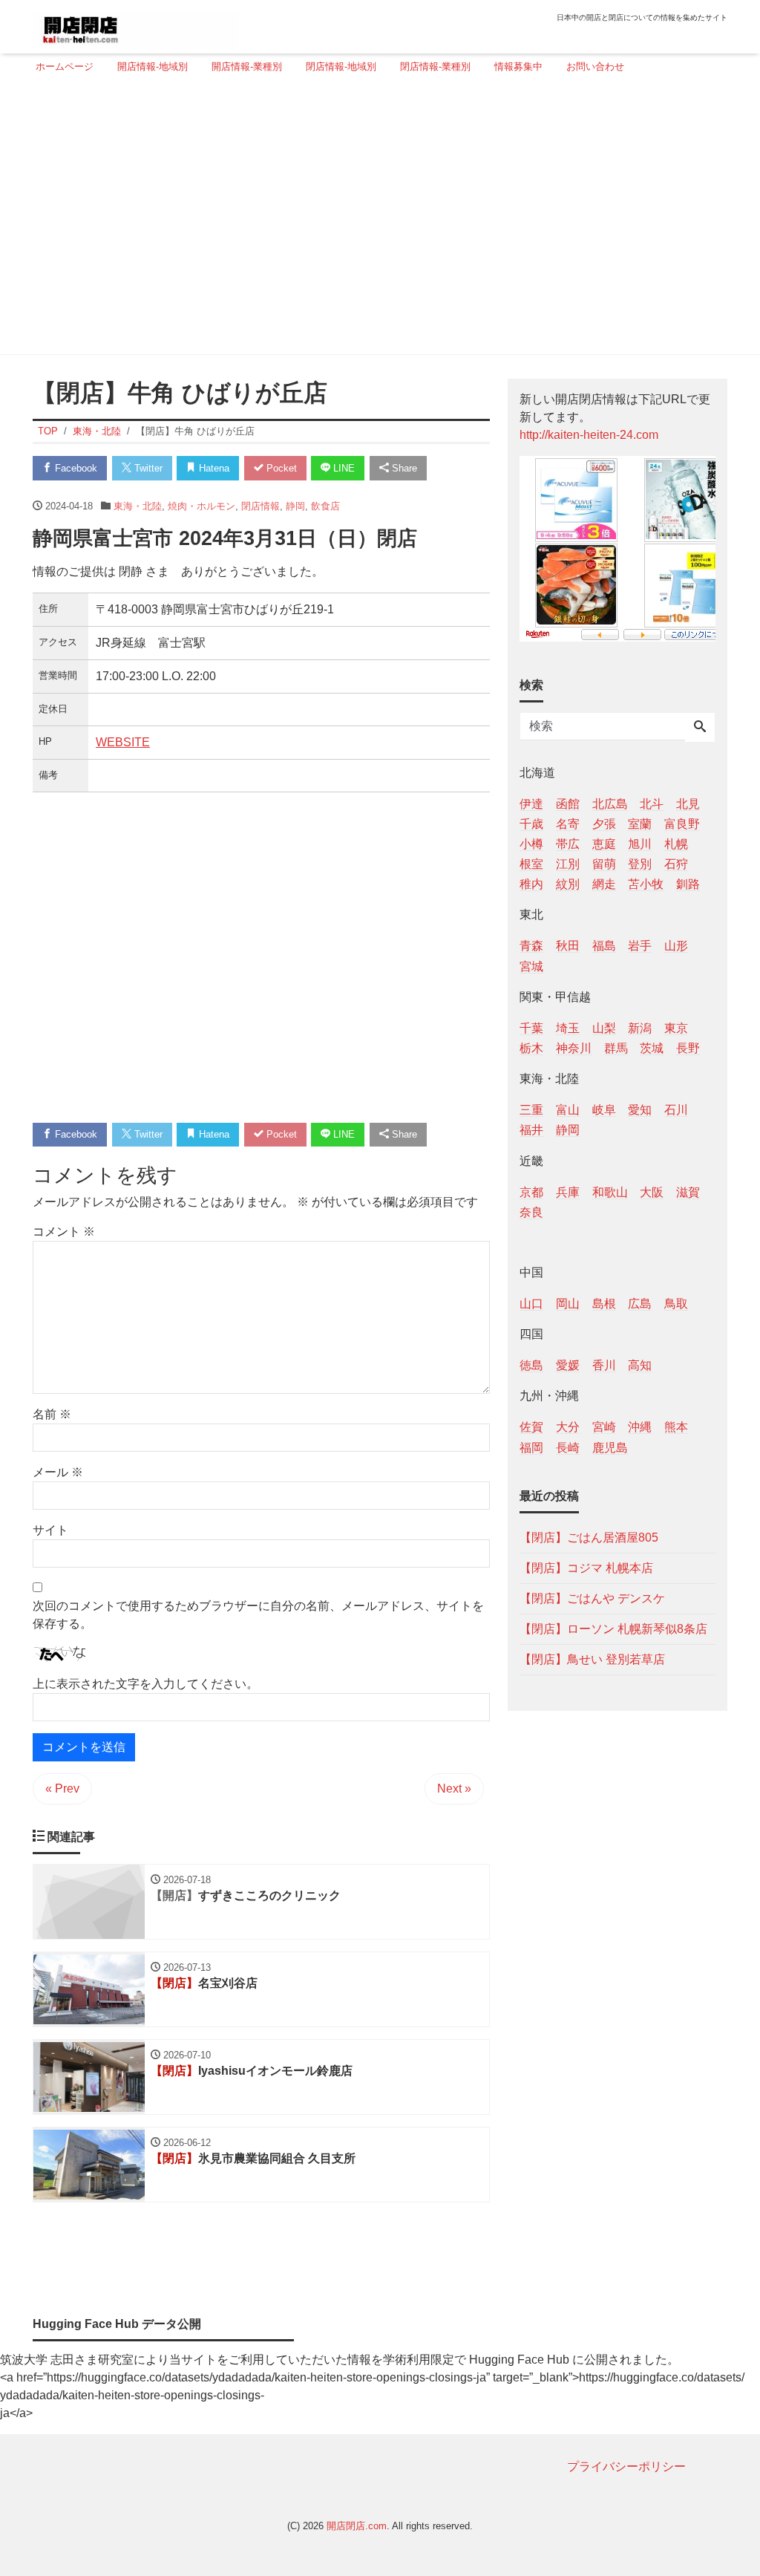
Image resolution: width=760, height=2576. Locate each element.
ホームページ (65, 66)
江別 (568, 864)
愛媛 (568, 1365)
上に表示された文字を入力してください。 (145, 1684)
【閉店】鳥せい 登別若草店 (592, 1659)
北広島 (610, 804)
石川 (676, 1110)
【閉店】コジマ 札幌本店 (586, 1568)
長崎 (568, 1448)
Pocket (280, 468)
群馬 (616, 1048)
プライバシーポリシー (626, 2466)
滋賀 (688, 1192)
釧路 (688, 884)
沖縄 (640, 1427)
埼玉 (568, 1028)
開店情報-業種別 (247, 66)
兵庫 (568, 1192)
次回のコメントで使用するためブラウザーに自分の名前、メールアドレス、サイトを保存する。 (258, 1615)
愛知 (640, 1110)
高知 (640, 1365)
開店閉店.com (357, 2526)
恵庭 (604, 844)
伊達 (531, 804)
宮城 (531, 966)
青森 (531, 946)
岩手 (640, 946)
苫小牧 (646, 884)
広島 (640, 1304)
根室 (531, 864)
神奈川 (574, 1048)
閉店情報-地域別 (341, 66)
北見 (688, 804)
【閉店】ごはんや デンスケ (592, 1598)
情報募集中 (518, 66)
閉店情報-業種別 (435, 66)
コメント (64, 1232)
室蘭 (640, 824)
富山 (568, 1110)
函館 (568, 804)
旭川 (640, 844)
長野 (688, 1048)
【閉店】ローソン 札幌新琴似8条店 (613, 1629)
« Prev (62, 1788)
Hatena (213, 468)
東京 (676, 1028)
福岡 (531, 1448)
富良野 (682, 824)
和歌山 (610, 1192)
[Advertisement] (376, 221)
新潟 (640, 1028)
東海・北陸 (138, 506)
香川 (604, 1365)
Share (403, 468)
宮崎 (604, 1427)
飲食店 (325, 506)
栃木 (531, 1048)
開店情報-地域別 (153, 66)
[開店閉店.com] (136, 25)
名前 (52, 1414)
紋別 (568, 884)
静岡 (295, 506)
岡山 (568, 1304)
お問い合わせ (595, 66)
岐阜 (604, 1110)
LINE (343, 468)
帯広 (568, 844)
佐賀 (531, 1427)
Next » (454, 1788)
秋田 (568, 946)
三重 (531, 1110)
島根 (604, 1304)
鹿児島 (610, 1448)
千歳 (531, 824)
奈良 (531, 1212)
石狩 (676, 864)
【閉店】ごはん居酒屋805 (589, 1538)
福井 (531, 1130)
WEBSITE (123, 742)
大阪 (652, 1192)
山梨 (604, 1028)
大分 (568, 1427)
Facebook (75, 468)
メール (58, 1472)
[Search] (700, 728)
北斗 (652, 804)
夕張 (604, 824)
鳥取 (676, 1304)
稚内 (531, 884)
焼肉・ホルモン (202, 506)
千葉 (531, 1028)
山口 (531, 1304)
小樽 (531, 844)
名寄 (568, 824)
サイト (50, 1530)
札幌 (676, 844)
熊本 (676, 1427)
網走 (604, 884)
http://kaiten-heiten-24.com (589, 435)
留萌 (604, 864)
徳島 (531, 1365)
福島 (604, 946)
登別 (640, 864)
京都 (531, 1192)
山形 (676, 946)
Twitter (147, 468)
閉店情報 (261, 506)
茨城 (652, 1048)
